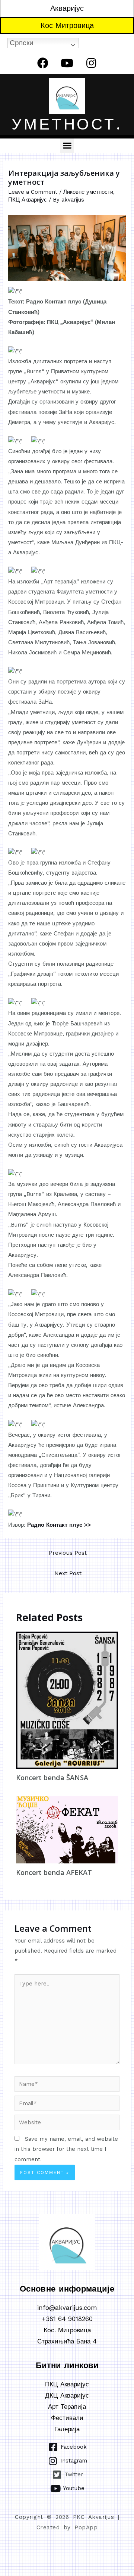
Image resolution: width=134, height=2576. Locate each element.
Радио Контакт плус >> (59, 1525)
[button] (67, 146)
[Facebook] (43, 63)
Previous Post (68, 1553)
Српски (22, 43)
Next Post (68, 1573)
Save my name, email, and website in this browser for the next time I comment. (66, 2149)
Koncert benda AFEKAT (54, 1872)
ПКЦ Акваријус (28, 200)
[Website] (67, 2124)
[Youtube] (67, 63)
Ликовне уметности (88, 192)
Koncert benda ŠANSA (52, 1778)
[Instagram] (91, 63)
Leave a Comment (33, 192)
